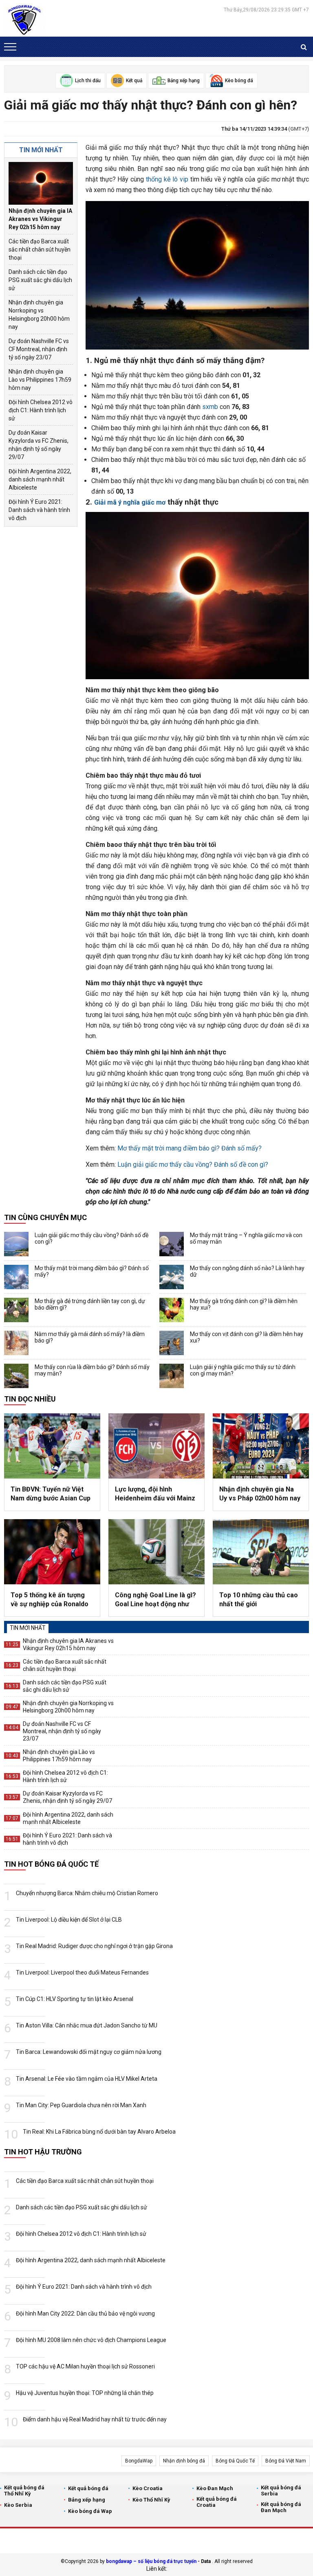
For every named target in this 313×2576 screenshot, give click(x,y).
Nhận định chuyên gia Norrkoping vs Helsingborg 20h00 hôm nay (39, 315)
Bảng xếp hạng (87, 2500)
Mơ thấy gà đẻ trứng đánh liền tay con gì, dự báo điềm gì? (90, 1304)
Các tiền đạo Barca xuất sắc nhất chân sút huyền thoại (40, 249)
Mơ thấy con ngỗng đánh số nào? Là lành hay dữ (247, 1271)
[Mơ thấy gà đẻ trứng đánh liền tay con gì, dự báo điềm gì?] (16, 1310)
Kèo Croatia (148, 2488)
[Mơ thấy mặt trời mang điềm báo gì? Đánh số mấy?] (16, 1277)
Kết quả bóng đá (88, 2488)
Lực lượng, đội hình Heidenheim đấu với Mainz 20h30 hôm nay (155, 1494)
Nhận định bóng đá (184, 2461)
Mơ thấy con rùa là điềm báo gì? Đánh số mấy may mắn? (92, 1370)
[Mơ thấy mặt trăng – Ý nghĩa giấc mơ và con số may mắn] (172, 1244)
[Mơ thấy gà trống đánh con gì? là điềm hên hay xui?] (172, 1310)
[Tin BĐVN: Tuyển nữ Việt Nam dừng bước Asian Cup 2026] (52, 1446)
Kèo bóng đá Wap (90, 2511)
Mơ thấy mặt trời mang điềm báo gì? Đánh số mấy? (190, 1148)
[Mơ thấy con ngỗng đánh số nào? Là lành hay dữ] (172, 1277)
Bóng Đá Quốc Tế (235, 2461)
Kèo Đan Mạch (215, 2488)
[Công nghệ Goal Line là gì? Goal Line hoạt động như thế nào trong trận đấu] (156, 1552)
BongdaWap (139, 2461)
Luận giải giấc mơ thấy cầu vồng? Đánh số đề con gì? (193, 1164)
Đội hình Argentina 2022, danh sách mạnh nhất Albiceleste (40, 479)
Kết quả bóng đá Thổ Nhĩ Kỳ (24, 2491)
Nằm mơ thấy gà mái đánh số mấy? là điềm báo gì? (90, 1337)
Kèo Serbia (18, 2505)
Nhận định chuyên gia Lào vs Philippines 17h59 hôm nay (40, 380)
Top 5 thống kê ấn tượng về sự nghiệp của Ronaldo (50, 1600)
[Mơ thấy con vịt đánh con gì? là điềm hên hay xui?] (172, 1343)
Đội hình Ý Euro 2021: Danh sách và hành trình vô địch (39, 510)
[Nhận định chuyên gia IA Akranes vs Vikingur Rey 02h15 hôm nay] (41, 183)
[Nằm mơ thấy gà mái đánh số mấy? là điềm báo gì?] (16, 1343)
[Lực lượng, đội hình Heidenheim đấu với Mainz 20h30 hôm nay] (156, 1446)
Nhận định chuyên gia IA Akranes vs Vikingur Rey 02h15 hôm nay (40, 219)
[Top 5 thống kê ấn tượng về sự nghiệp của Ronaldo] (52, 1552)
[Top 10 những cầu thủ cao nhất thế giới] (261, 1552)
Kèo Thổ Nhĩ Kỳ (151, 2500)
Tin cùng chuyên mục (45, 1217)
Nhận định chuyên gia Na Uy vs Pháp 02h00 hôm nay (260, 1494)
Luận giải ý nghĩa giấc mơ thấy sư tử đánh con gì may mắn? (243, 1370)
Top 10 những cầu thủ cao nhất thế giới (259, 1600)
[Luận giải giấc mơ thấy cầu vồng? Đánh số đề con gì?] (16, 1244)
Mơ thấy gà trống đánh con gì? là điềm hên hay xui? (244, 1304)
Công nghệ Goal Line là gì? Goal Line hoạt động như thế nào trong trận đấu (155, 1600)
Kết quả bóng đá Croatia (217, 2502)
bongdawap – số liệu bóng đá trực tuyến (151, 2561)
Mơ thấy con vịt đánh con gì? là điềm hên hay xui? (247, 1337)
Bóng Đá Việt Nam (286, 2461)
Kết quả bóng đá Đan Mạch (281, 2507)
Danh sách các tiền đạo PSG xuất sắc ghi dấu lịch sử (40, 280)
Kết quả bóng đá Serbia (281, 2491)
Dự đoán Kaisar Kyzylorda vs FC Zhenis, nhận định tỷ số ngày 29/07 (39, 445)
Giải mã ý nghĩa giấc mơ (130, 502)
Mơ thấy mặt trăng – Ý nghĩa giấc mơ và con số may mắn (246, 1238)
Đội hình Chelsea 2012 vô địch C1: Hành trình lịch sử (41, 410)
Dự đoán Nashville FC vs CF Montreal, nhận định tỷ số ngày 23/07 (39, 349)
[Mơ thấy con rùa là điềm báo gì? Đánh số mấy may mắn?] (16, 1376)
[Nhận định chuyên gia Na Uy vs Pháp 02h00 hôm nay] (261, 1446)
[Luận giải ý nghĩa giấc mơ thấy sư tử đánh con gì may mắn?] (172, 1376)
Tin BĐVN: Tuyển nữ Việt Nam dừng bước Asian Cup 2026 (51, 1494)
